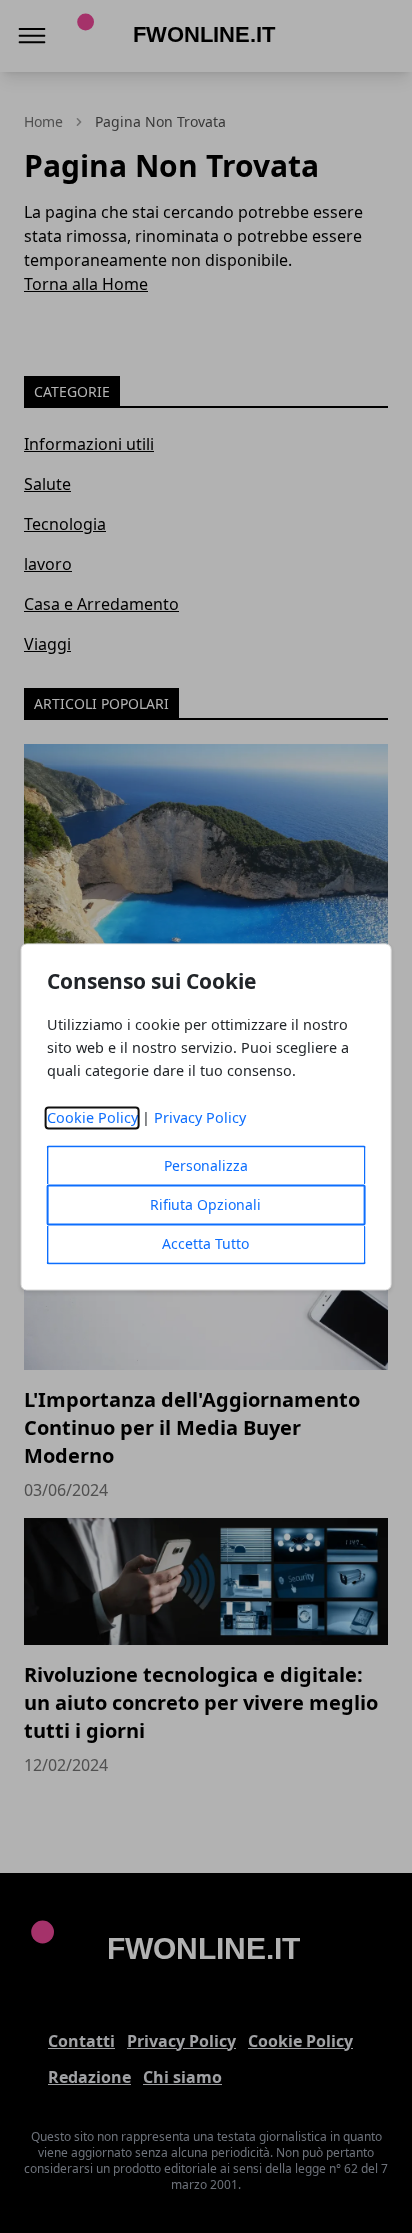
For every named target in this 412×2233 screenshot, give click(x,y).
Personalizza (206, 1165)
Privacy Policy (200, 1117)
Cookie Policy (92, 1117)
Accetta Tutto (205, 1243)
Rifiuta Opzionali (205, 1204)
